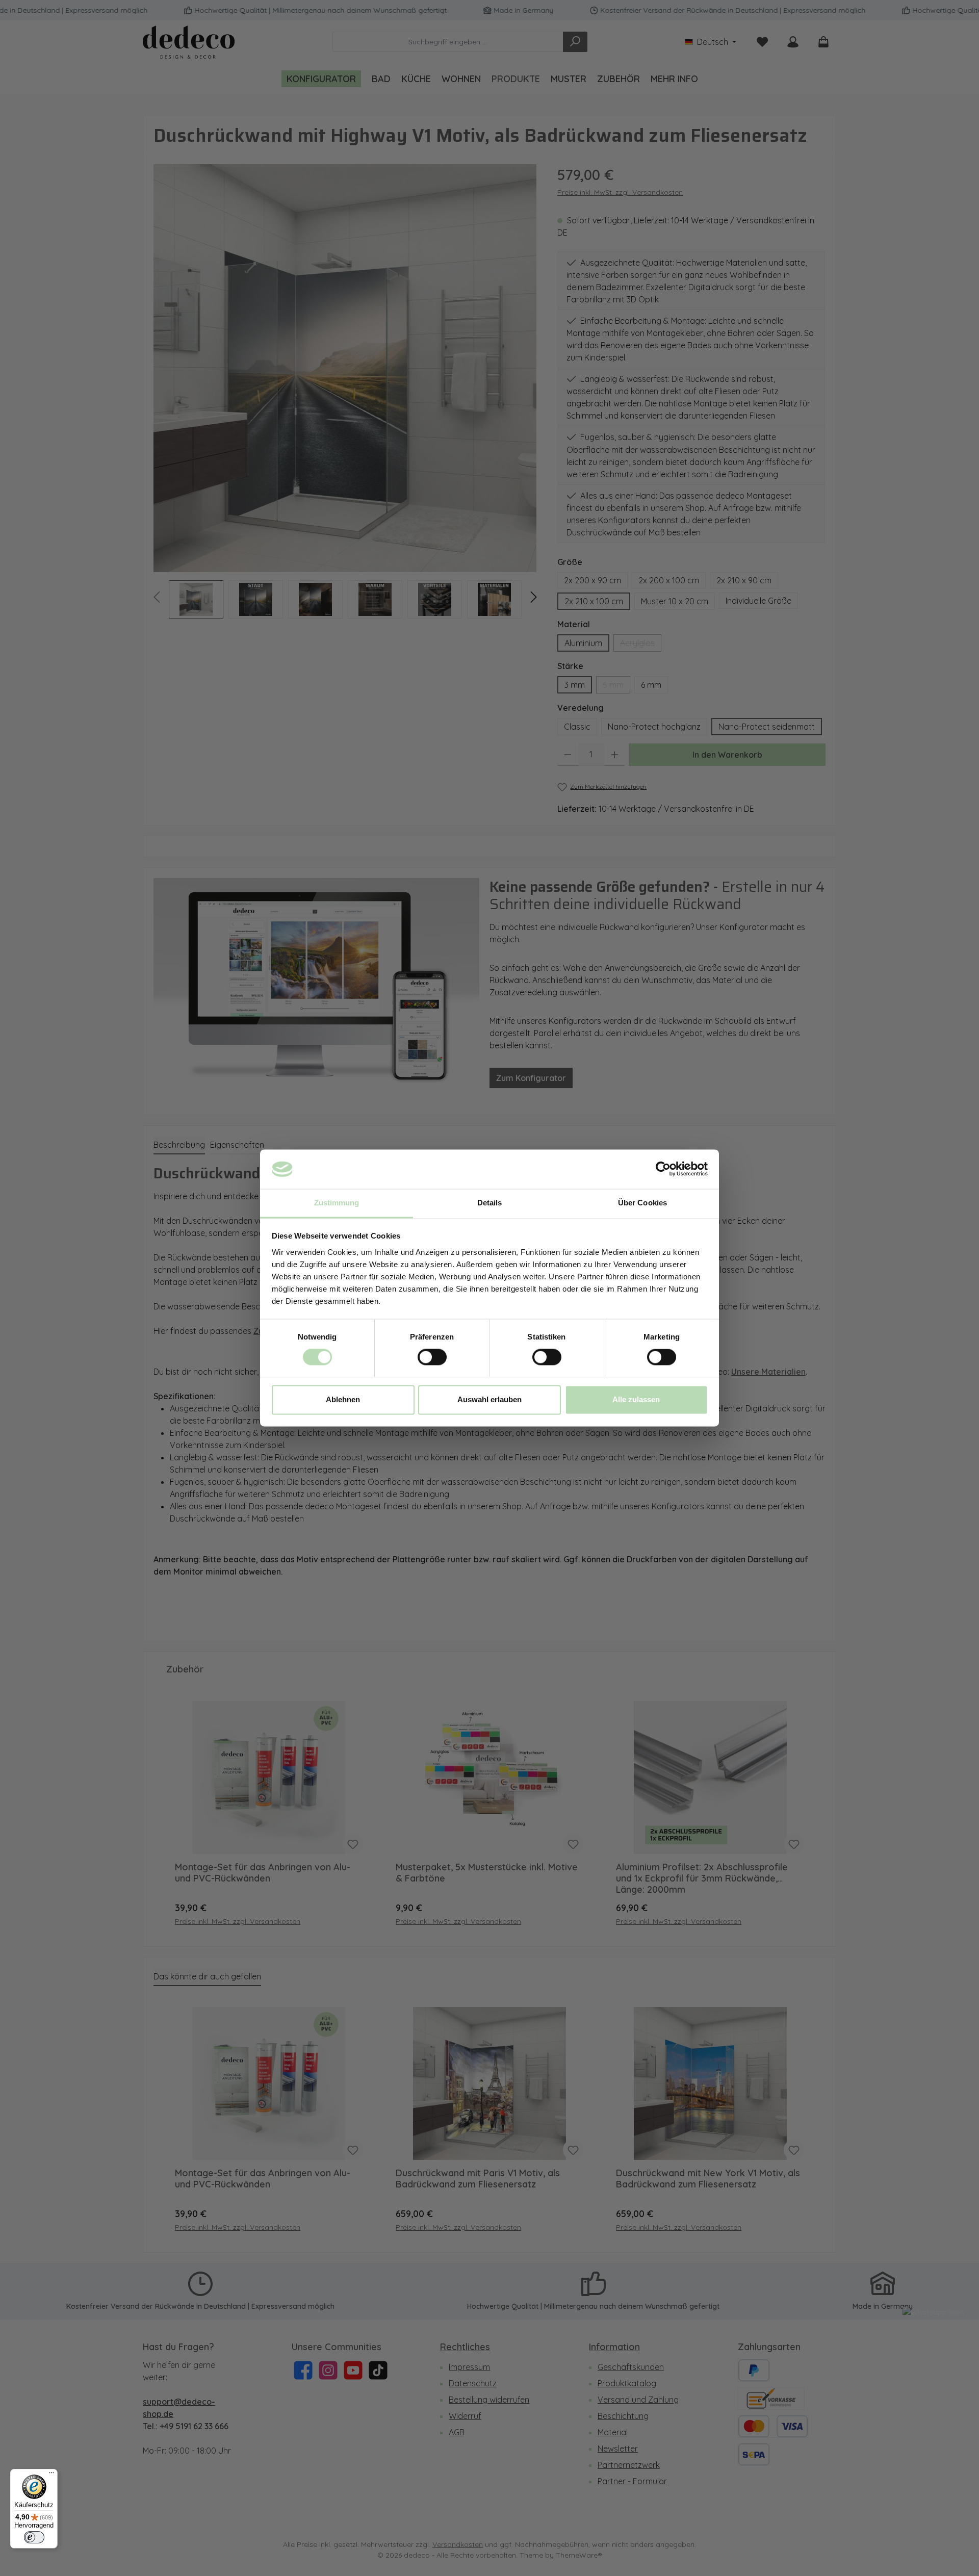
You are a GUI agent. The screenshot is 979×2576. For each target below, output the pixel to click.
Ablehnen (343, 1399)
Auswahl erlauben (489, 1399)
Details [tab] (490, 1203)
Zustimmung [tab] (337, 1203)
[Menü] (51, 2475)
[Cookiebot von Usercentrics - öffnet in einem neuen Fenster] (663, 1169)
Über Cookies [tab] (642, 1203)
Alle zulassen (636, 1399)
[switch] (432, 1357)
